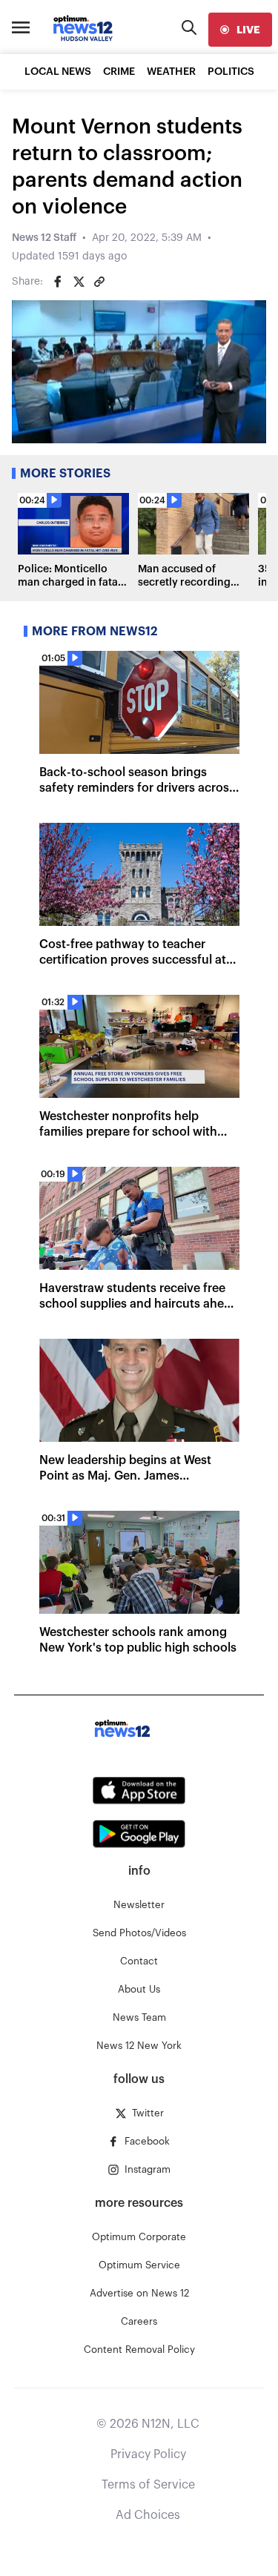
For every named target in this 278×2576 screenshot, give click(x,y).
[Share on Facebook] (58, 282)
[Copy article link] (99, 282)
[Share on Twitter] (79, 282)
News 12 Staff (44, 238)
